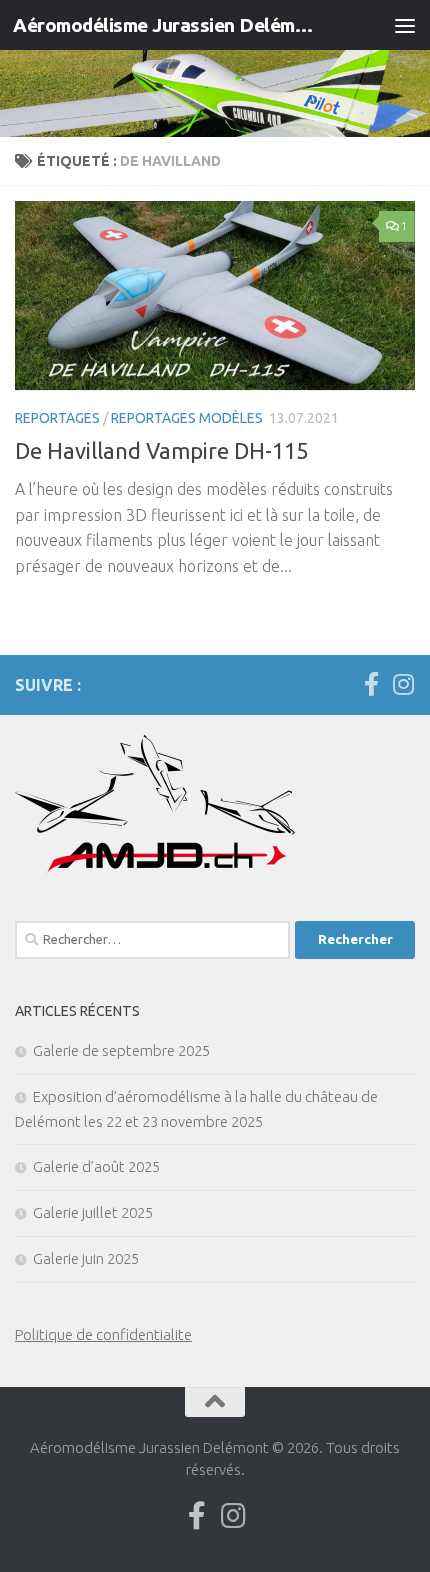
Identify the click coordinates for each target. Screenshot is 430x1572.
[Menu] (405, 25)
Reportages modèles (187, 418)
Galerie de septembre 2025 (121, 1050)
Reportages (57, 418)
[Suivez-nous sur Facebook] (371, 684)
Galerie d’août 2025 (96, 1166)
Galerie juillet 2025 (93, 1212)
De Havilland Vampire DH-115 (161, 450)
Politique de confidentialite (103, 1334)
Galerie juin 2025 (86, 1258)
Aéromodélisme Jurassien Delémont (168, 25)
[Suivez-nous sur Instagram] (403, 684)
